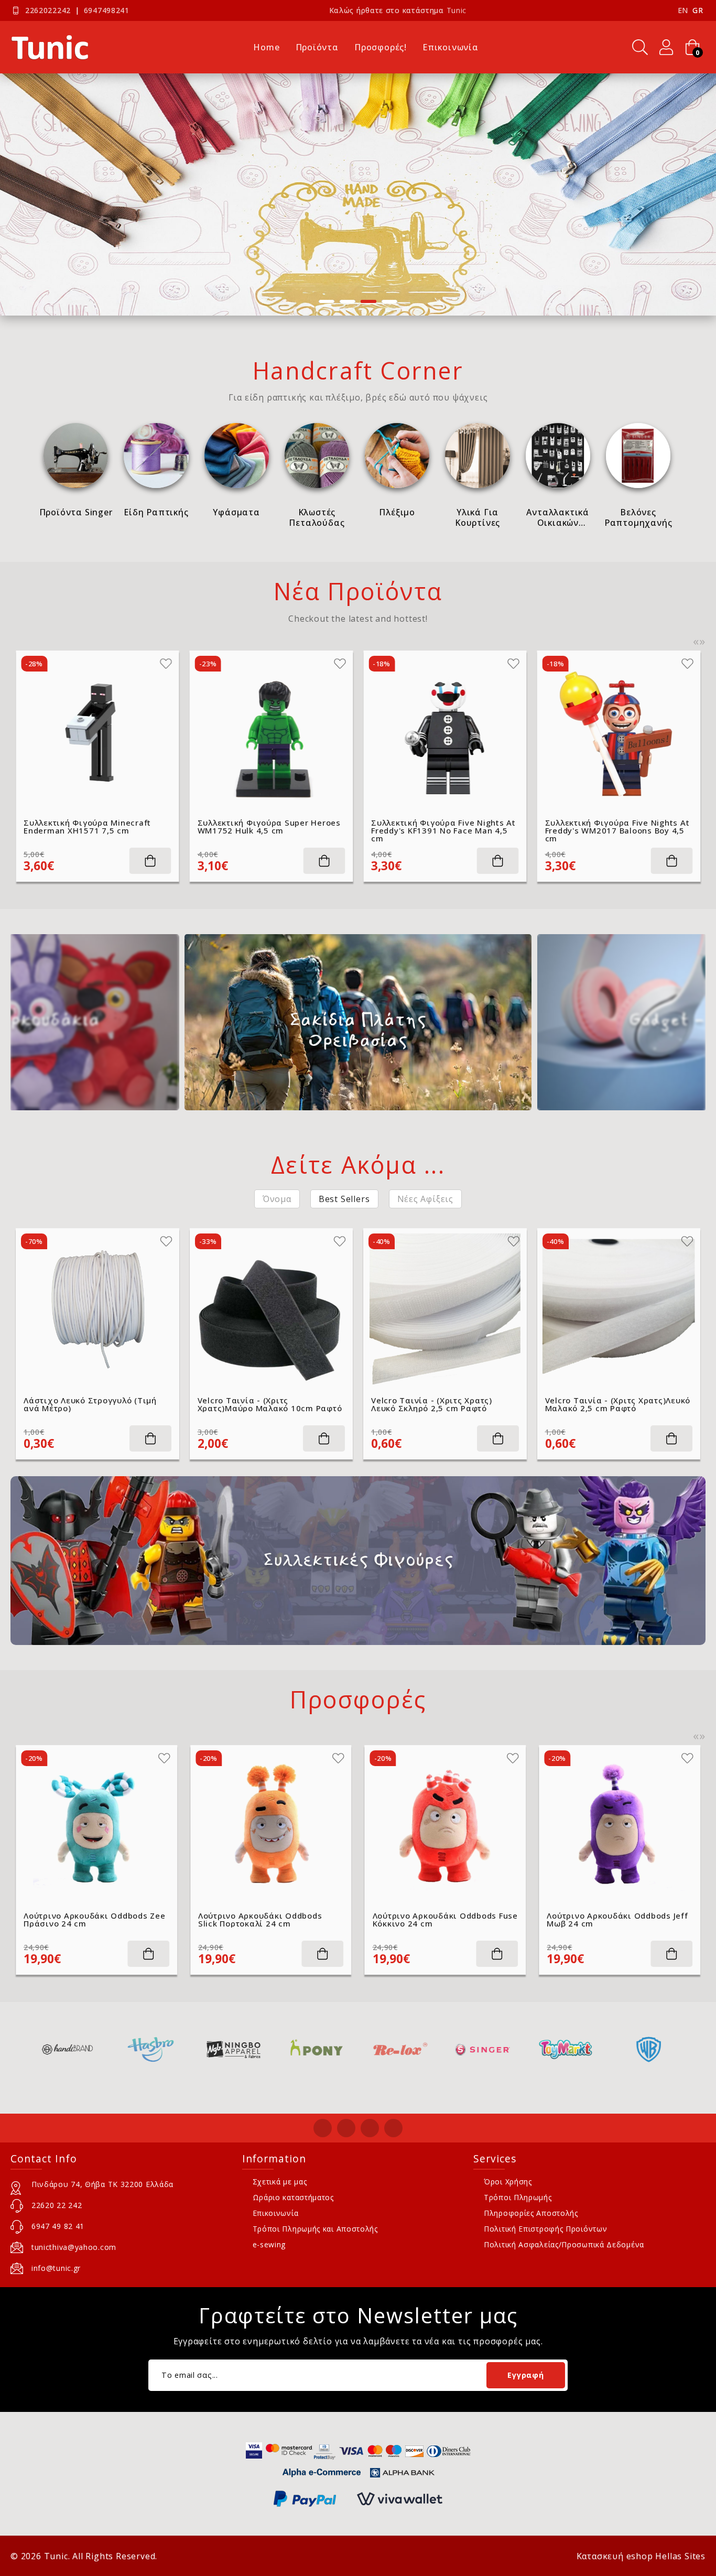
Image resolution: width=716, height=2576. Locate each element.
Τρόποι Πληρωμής (518, 2197)
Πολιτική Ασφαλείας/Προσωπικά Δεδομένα (564, 2244)
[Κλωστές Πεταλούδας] (317, 455)
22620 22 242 (57, 2205)
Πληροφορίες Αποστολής (531, 2213)
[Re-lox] (316, 2049)
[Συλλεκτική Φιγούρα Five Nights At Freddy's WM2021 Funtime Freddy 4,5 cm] (619, 732)
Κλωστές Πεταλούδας (317, 517)
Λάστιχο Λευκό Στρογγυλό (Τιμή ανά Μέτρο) (90, 1404)
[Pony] (234, 2049)
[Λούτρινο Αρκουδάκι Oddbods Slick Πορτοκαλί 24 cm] (96, 1826)
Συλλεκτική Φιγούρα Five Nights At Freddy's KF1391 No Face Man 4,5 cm (270, 831)
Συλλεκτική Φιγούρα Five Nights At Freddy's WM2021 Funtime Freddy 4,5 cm (617, 831)
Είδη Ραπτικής (156, 512)
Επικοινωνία (276, 2213)
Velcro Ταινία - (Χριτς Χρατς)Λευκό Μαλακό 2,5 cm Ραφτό (618, 1404)
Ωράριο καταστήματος (293, 2197)
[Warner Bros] (565, 2049)
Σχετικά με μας (280, 2182)
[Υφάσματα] (237, 455)
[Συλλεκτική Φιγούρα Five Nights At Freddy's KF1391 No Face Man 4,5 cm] (272, 732)
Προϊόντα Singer (76, 512)
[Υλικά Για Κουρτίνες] (477, 455)
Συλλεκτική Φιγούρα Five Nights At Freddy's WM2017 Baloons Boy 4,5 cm (443, 831)
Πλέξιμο (397, 512)
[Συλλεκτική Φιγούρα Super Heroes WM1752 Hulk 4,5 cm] (97, 732)
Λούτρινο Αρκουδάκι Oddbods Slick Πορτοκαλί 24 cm (86, 1920)
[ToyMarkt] (482, 2049)
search (640, 47)
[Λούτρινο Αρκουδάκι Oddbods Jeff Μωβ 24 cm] (446, 1826)
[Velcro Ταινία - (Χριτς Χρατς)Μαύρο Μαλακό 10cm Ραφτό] (272, 1310)
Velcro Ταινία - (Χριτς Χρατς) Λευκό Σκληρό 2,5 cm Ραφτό (432, 1404)
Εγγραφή (525, 2375)
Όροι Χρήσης (508, 2182)
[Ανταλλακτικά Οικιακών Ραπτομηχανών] (558, 455)
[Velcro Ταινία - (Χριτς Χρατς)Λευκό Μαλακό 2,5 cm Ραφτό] (619, 1310)
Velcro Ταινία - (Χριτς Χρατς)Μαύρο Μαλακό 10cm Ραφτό (270, 1404)
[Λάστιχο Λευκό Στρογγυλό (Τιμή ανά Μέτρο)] (97, 1310)
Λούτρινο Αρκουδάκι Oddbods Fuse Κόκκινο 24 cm (271, 1920)
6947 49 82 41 (58, 2226)
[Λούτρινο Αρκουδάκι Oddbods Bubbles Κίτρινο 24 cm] (620, 1826)
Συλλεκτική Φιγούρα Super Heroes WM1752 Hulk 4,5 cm (95, 827)
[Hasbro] (67, 2049)
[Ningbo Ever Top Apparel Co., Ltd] (150, 2049)
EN (683, 10)
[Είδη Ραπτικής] (156, 455)
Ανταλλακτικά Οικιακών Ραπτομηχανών (558, 517)
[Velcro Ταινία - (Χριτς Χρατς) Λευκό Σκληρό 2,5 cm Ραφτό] (445, 1310)
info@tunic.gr (56, 2268)
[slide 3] (358, 194)
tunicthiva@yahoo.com (74, 2247)
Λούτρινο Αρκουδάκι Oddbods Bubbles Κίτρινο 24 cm (609, 1920)
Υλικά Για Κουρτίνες (478, 517)
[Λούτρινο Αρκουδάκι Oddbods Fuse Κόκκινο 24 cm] (271, 1826)
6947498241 (107, 10)
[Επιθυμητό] (166, 664)
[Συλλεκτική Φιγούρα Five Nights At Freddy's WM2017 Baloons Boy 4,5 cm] (445, 732)
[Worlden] (649, 2049)
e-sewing (269, 2244)
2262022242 (48, 10)
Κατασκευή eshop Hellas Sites (641, 2556)
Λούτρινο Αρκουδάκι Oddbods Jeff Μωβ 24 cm (443, 1920)
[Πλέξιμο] (397, 455)
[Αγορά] (150, 861)
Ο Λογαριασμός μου (666, 47)
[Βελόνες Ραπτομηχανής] (638, 455)
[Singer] (400, 2049)
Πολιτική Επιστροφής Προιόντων (545, 2229)
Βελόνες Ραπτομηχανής (638, 517)
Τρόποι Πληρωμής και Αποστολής (315, 2229)
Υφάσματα (236, 512)
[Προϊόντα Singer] (76, 455)
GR (698, 10)
